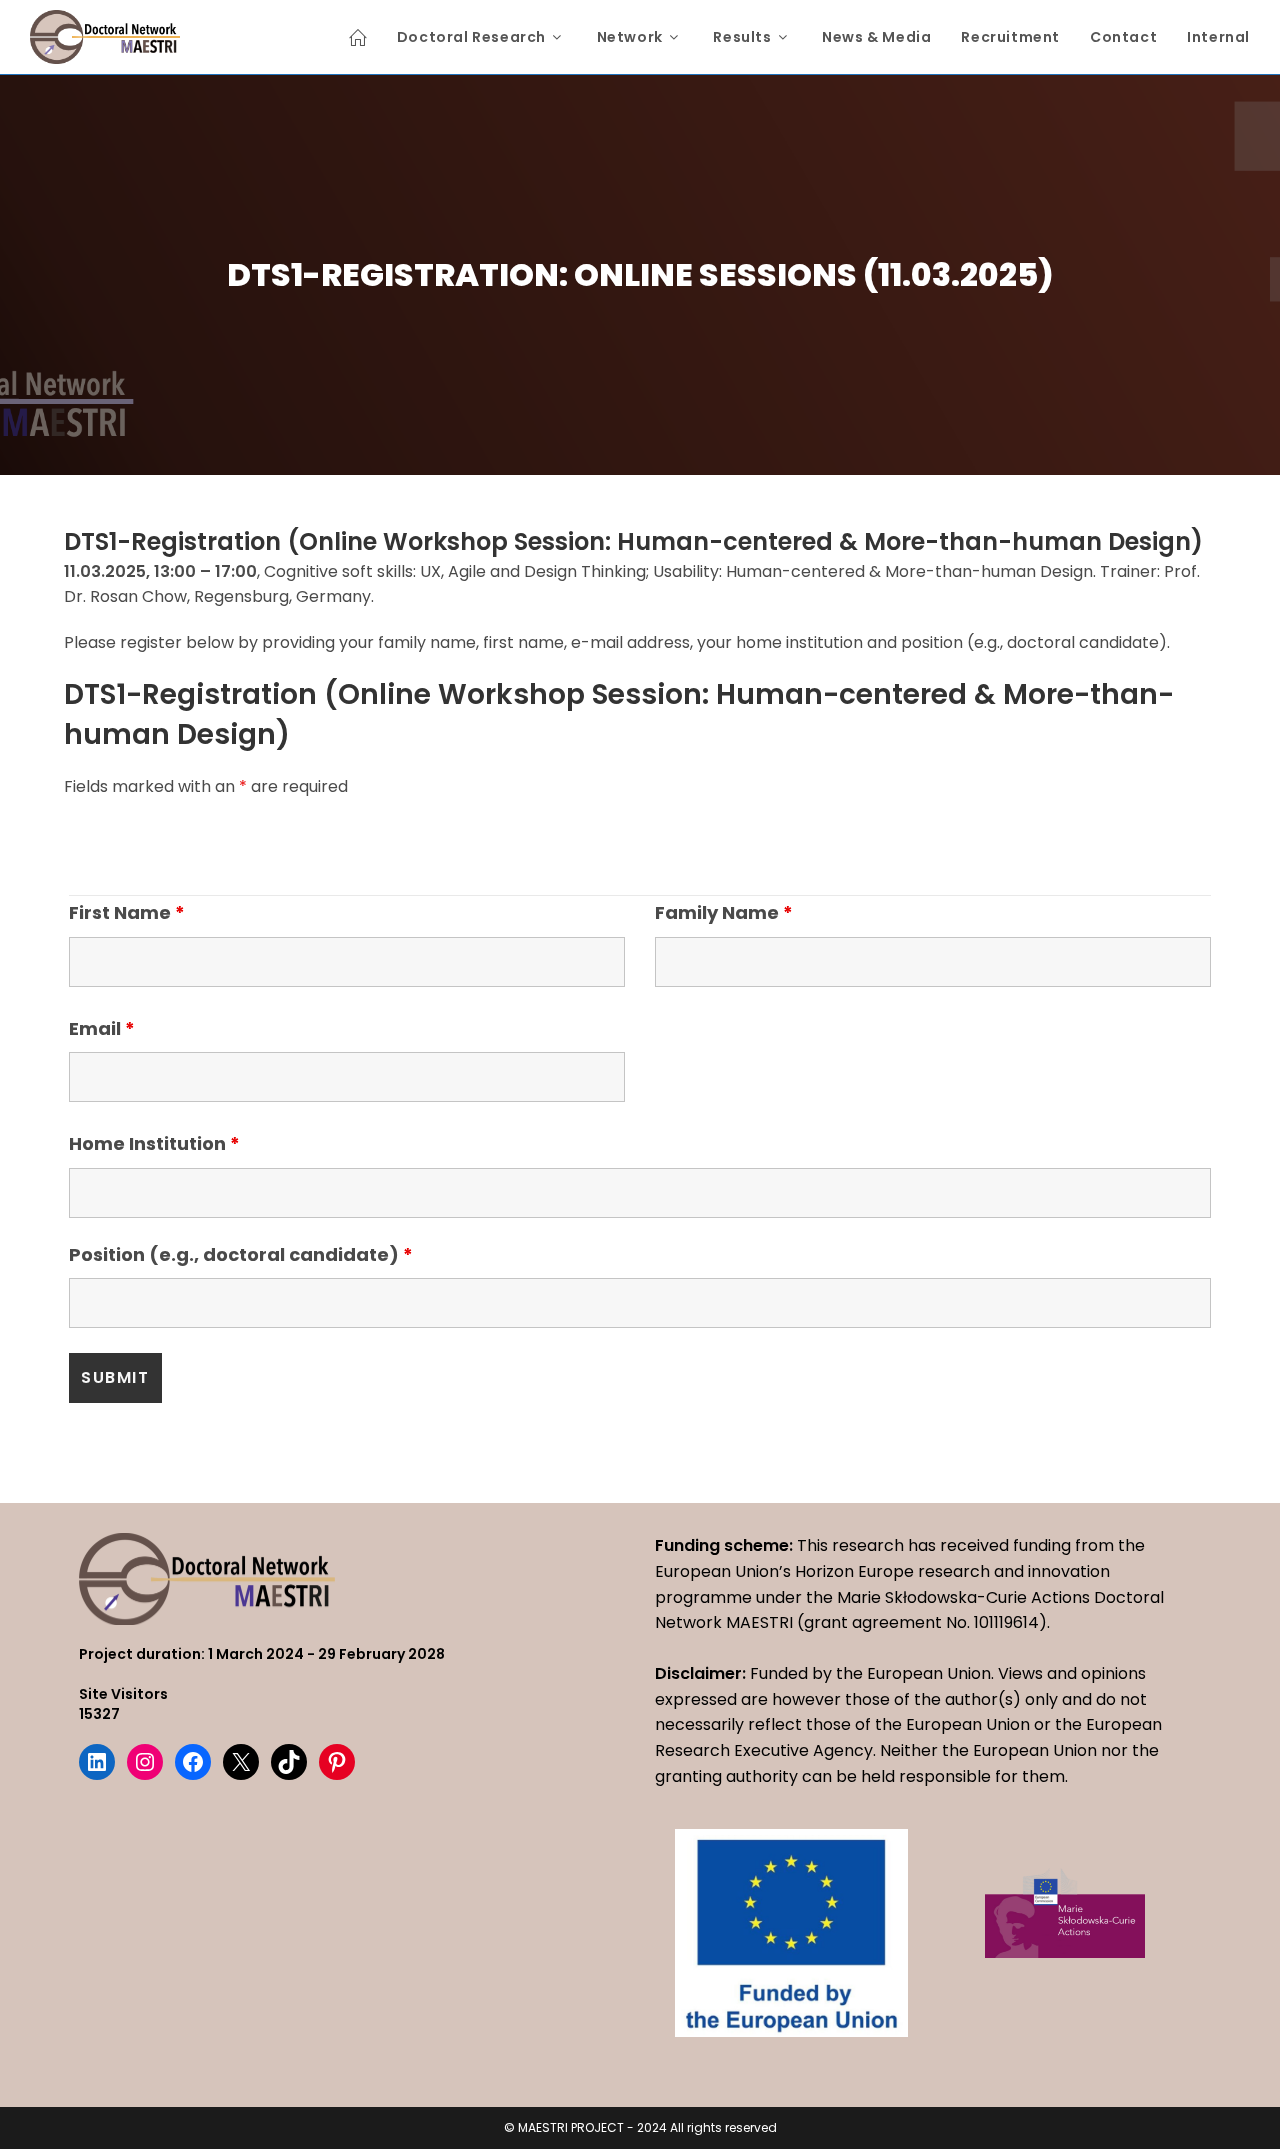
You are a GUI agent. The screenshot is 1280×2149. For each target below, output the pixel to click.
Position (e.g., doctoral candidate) (241, 1254)
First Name (127, 912)
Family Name (724, 912)
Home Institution (154, 1143)
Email (102, 1028)
